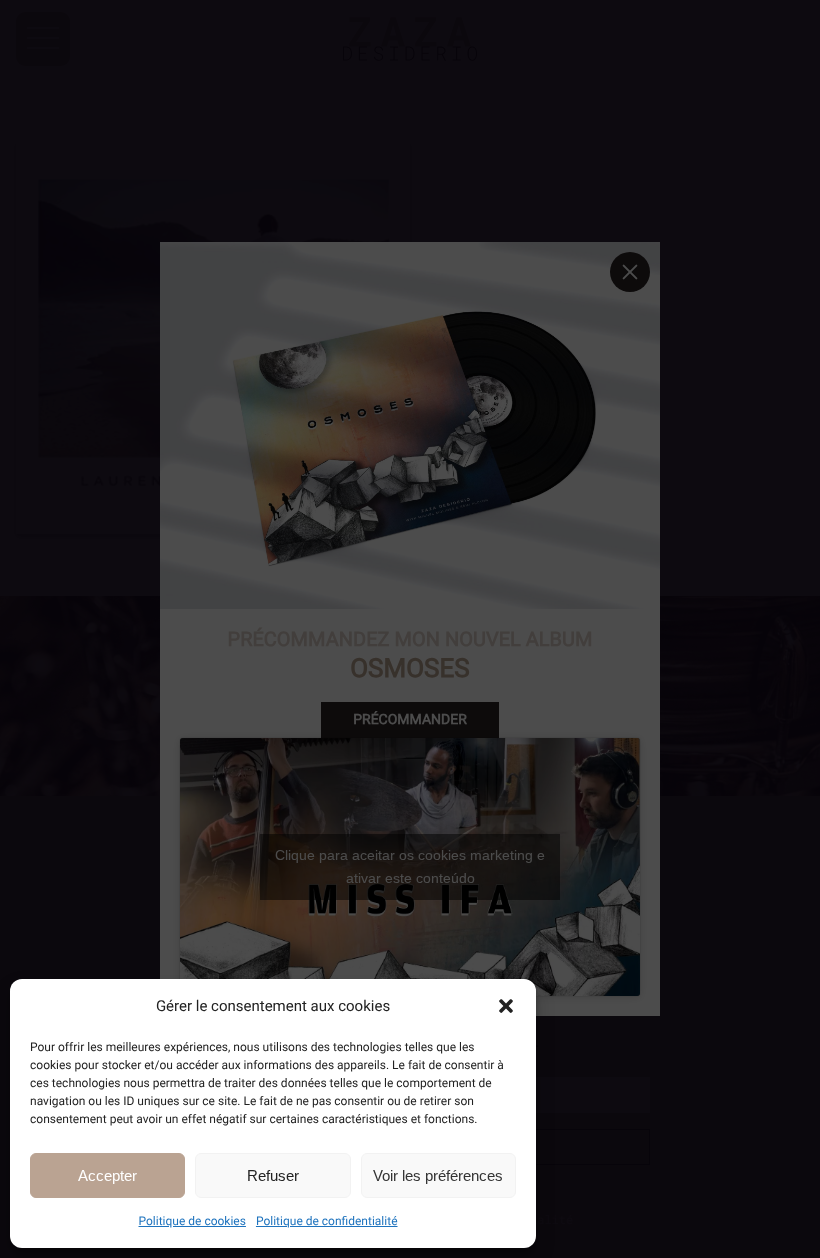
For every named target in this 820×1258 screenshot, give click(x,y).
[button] (506, 1006)
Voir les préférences (438, 1175)
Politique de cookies (192, 1221)
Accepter (107, 1175)
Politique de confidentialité (327, 1221)
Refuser (273, 1175)
